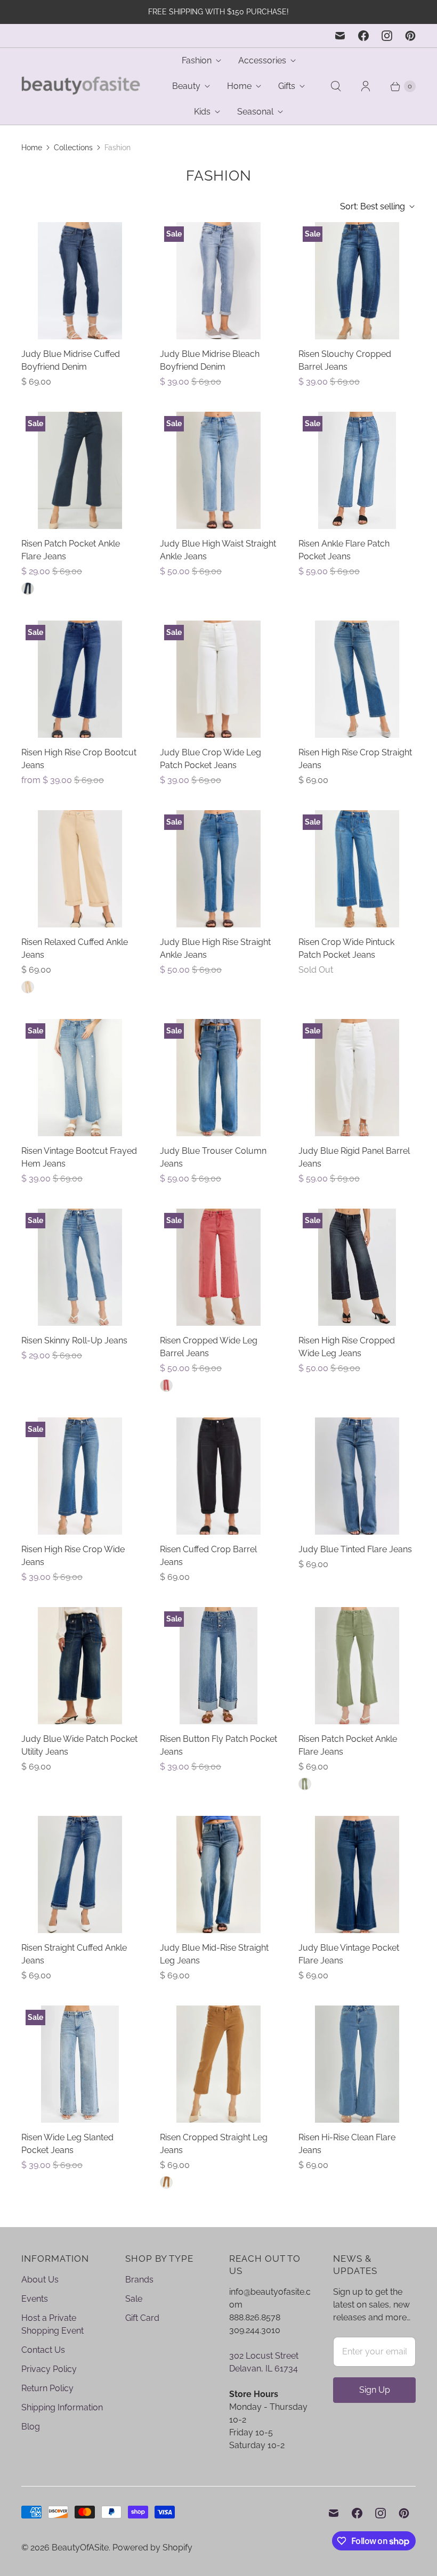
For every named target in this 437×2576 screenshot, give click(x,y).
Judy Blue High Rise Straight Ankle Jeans (215, 948)
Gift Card (142, 2318)
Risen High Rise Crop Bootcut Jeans (79, 759)
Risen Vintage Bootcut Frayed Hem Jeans (79, 1157)
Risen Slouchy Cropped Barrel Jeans (345, 360)
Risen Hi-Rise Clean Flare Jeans (347, 2144)
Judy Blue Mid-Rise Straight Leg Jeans (214, 1954)
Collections (73, 148)
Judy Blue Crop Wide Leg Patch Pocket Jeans (211, 759)
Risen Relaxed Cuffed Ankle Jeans (75, 948)
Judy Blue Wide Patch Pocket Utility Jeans (79, 1745)
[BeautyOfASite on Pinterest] (410, 36)
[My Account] (366, 86)
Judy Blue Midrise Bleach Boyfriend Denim (210, 360)
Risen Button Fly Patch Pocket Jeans (218, 1745)
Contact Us (43, 2350)
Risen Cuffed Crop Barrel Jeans (208, 1556)
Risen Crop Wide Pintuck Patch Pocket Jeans (346, 948)
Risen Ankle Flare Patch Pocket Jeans (344, 550)
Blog (31, 2427)
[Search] (336, 86)
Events (35, 2299)
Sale (134, 2299)
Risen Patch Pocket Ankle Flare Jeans (71, 550)
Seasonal (255, 112)
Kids (202, 112)
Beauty (186, 86)
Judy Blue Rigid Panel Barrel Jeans (354, 1157)
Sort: (373, 206)
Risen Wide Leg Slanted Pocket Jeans (67, 2144)
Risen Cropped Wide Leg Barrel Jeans (209, 1347)
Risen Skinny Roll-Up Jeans (74, 1340)
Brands (139, 2280)
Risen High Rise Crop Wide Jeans (73, 1556)
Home (239, 86)
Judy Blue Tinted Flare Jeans (355, 1549)
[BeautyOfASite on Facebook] (363, 36)
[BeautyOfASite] (81, 87)
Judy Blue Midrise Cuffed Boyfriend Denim (71, 360)
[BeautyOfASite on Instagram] (387, 36)
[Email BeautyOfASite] (340, 36)
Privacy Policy (49, 2369)
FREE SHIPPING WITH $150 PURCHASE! (218, 12)
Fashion (197, 60)
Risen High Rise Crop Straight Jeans (355, 759)
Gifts (287, 86)
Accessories (262, 60)
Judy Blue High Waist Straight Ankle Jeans (218, 550)
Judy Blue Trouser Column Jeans (213, 1157)
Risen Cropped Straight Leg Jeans (214, 2144)
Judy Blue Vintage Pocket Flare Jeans (349, 1954)
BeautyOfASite (80, 2548)
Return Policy (47, 2388)
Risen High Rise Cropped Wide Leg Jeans (347, 1347)
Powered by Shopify (152, 2548)
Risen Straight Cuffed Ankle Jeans (74, 1954)
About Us (40, 2280)
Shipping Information (62, 2407)
